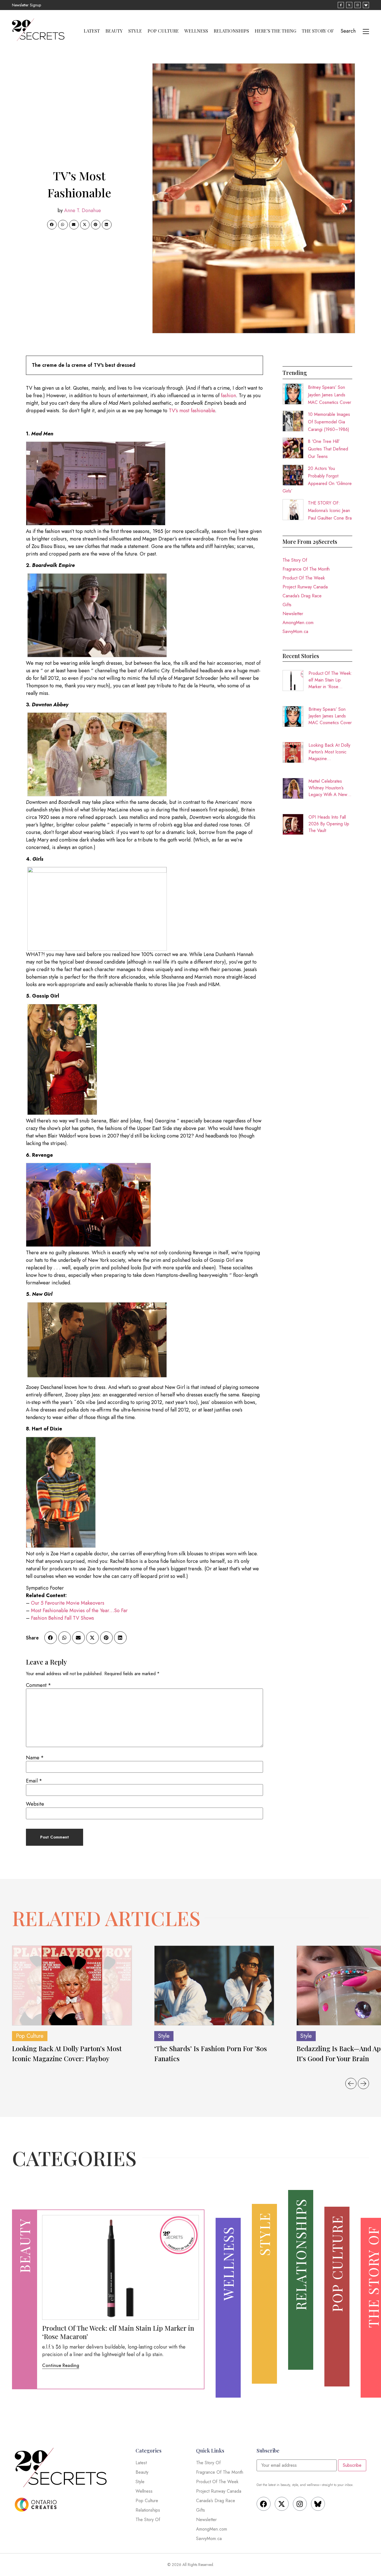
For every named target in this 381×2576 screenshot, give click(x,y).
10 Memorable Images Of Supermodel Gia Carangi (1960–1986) (329, 422)
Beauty (114, 31)
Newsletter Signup (26, 5)
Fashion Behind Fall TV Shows (62, 1618)
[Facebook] (264, 2504)
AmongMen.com (298, 623)
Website (35, 1804)
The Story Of (318, 31)
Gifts (287, 605)
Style (135, 31)
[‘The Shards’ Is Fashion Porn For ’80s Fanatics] (214, 1986)
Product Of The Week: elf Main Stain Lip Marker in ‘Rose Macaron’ (330, 680)
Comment (38, 1685)
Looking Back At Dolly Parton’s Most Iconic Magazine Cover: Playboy (329, 752)
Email (34, 1781)
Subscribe (352, 2465)
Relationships (231, 31)
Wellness (196, 31)
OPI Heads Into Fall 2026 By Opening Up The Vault (329, 824)
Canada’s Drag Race (302, 596)
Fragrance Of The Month (306, 569)
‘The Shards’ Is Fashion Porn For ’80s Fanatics (211, 2053)
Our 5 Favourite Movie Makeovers (68, 1603)
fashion (228, 396)
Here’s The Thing (275, 31)
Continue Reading (61, 2365)
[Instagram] (300, 2504)
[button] (52, 225)
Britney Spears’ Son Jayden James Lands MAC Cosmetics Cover (330, 395)
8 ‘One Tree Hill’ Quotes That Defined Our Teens (328, 449)
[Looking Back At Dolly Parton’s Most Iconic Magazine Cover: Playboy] (72, 1986)
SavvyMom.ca (295, 631)
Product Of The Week (304, 578)
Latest (92, 31)
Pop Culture (163, 31)
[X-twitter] (282, 2504)
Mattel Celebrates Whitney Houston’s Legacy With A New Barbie (328, 788)
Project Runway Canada (305, 587)
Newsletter (293, 614)
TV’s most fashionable (192, 411)
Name (35, 1758)
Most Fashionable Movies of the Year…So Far (79, 1610)
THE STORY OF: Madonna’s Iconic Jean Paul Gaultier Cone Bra (330, 510)
